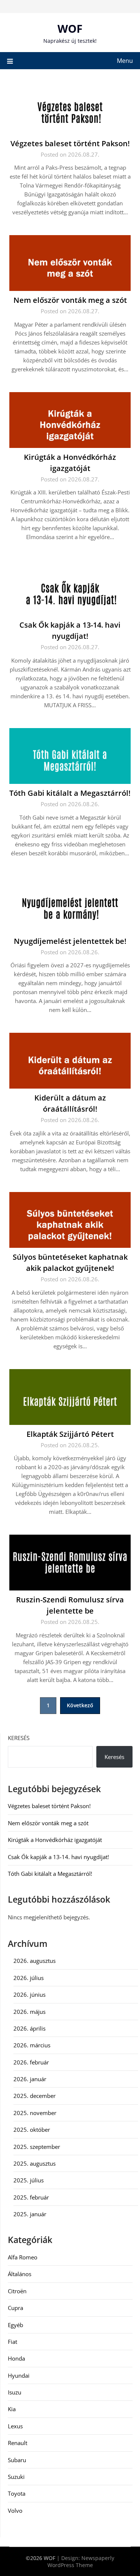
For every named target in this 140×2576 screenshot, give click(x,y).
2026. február (31, 2062)
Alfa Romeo (23, 2257)
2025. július (29, 2180)
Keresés (19, 1738)
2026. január (30, 2079)
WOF (70, 28)
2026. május (29, 2012)
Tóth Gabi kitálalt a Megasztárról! (70, 793)
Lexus (15, 2426)
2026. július (29, 1978)
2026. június (29, 1995)
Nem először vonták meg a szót (70, 300)
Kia (12, 2409)
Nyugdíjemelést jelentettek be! (70, 941)
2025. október (32, 2130)
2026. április (29, 2028)
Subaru (17, 2460)
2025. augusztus (35, 2163)
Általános (20, 2274)
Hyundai (19, 2375)
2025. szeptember (37, 2147)
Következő (80, 1705)
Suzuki (16, 2477)
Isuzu (15, 2392)
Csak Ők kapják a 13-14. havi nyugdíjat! (58, 1857)
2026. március (32, 2045)
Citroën (17, 2291)
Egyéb (15, 2325)
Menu (125, 61)
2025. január (30, 2214)
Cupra (15, 2308)
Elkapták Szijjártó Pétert (70, 1434)
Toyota (17, 2493)
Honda (16, 2358)
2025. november (35, 2113)
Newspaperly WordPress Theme (81, 2561)
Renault (18, 2443)
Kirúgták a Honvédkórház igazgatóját (55, 1840)
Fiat (13, 2342)
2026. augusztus (35, 1961)
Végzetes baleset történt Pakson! (70, 143)
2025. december (35, 2096)
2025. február (31, 2197)
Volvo (15, 2511)
